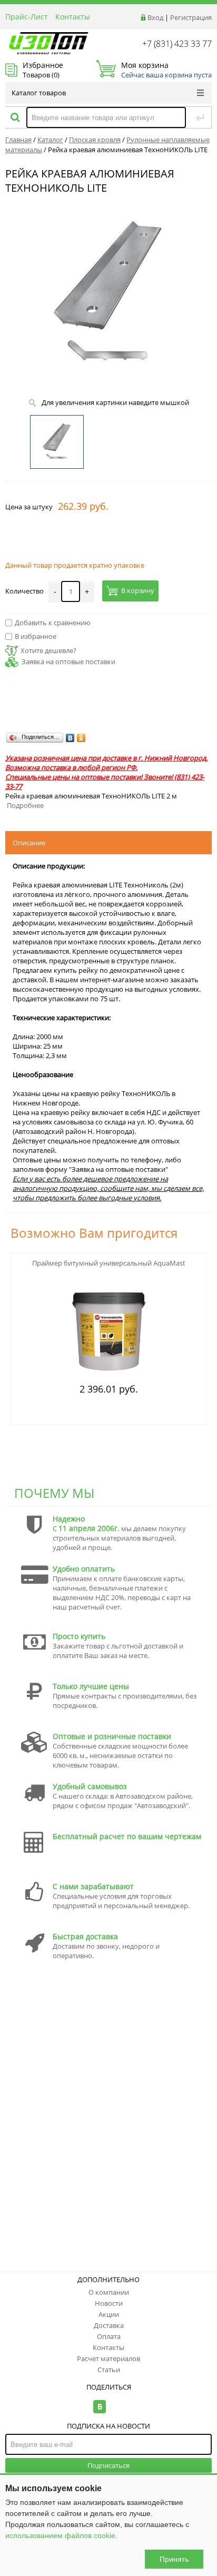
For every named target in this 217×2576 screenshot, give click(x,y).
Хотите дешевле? (48, 650)
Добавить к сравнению (53, 623)
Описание (29, 843)
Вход (155, 17)
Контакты (73, 17)
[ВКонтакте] (70, 738)
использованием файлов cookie (60, 2535)
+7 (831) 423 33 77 (177, 44)
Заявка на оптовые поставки (68, 662)
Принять (174, 2559)
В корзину (138, 591)
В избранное (36, 636)
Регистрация (191, 17)
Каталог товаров (39, 93)
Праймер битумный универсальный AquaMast (109, 1263)
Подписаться (108, 2465)
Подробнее (25, 805)
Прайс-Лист (27, 17)
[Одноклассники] (81, 738)
